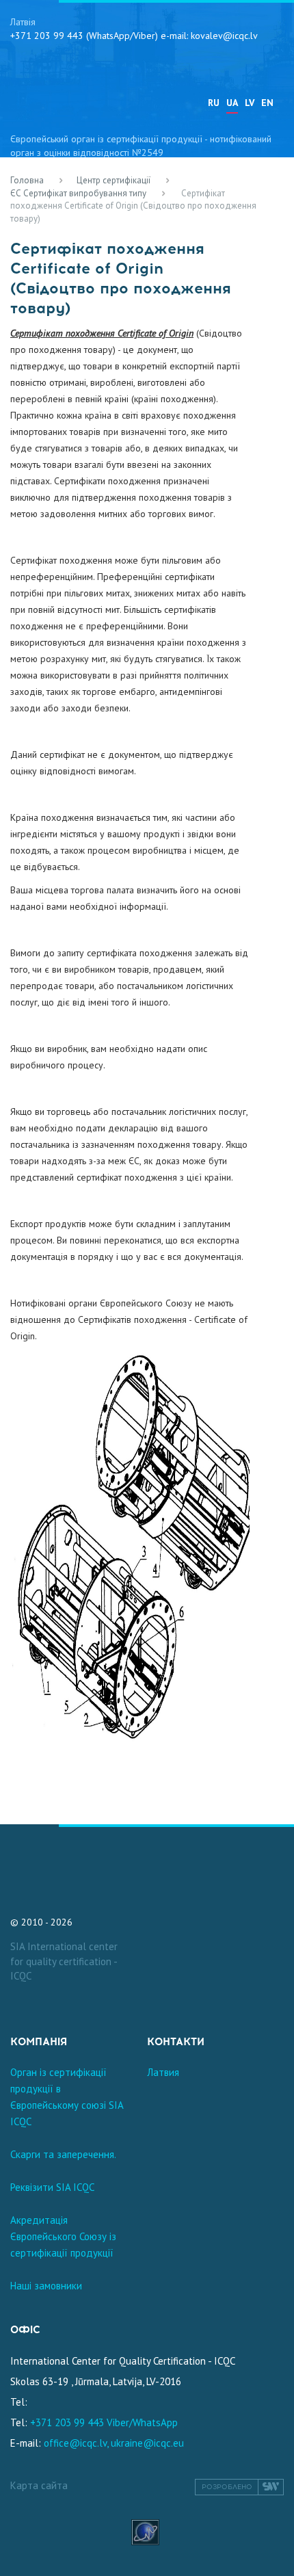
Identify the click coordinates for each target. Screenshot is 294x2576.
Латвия (163, 2072)
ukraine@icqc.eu (147, 2443)
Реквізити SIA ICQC (52, 2187)
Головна (27, 180)
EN (267, 103)
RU (214, 103)
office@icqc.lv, (76, 2443)
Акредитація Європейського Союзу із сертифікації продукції (63, 2236)
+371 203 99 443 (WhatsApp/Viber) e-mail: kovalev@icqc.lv (134, 36)
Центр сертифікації (113, 180)
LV (250, 103)
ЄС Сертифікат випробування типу (78, 193)
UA (232, 103)
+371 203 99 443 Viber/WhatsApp (104, 2422)
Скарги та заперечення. (63, 2154)
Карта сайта (39, 2485)
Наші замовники (46, 2286)
